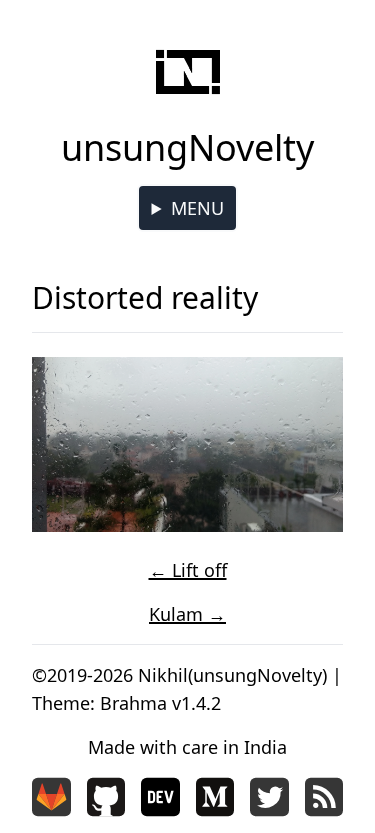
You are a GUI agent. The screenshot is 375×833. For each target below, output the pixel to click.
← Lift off (188, 570)
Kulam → (187, 614)
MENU (197, 208)
